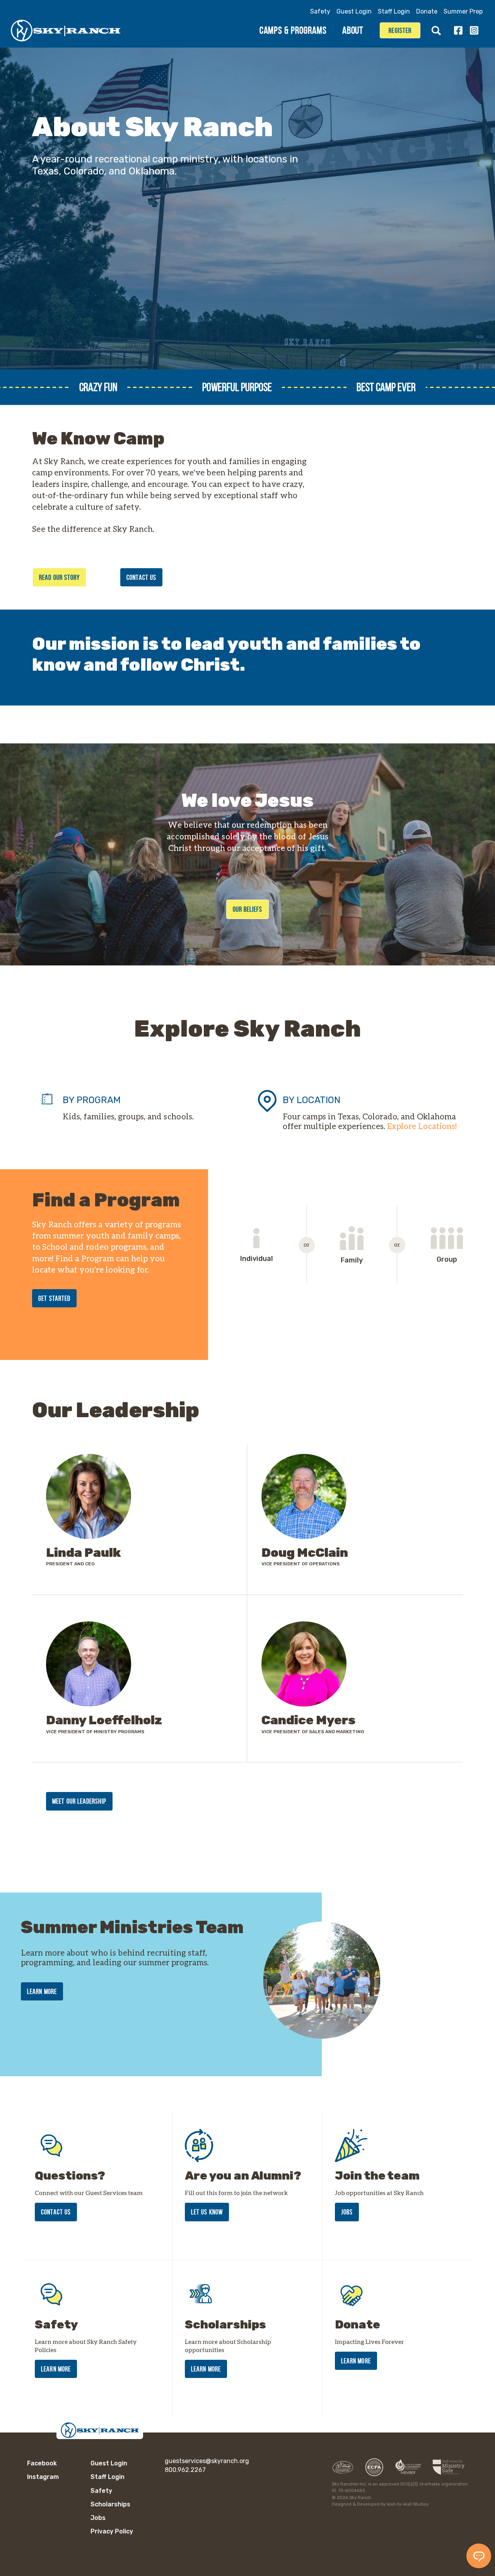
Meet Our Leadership (79, 1801)
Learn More (42, 1992)
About (353, 30)
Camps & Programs (293, 30)
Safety (320, 11)
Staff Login (394, 11)
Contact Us (141, 577)
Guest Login (354, 11)
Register (400, 31)
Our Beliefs (248, 909)
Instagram (474, 30)
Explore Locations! (422, 1126)
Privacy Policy (112, 2531)
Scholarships (110, 2504)
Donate (427, 11)
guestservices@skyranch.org (207, 2461)
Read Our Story (59, 577)
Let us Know (207, 2212)
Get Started (54, 1298)
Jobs (347, 2212)
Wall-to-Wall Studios (408, 2504)
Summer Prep (463, 11)
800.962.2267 (185, 2470)
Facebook (458, 30)
